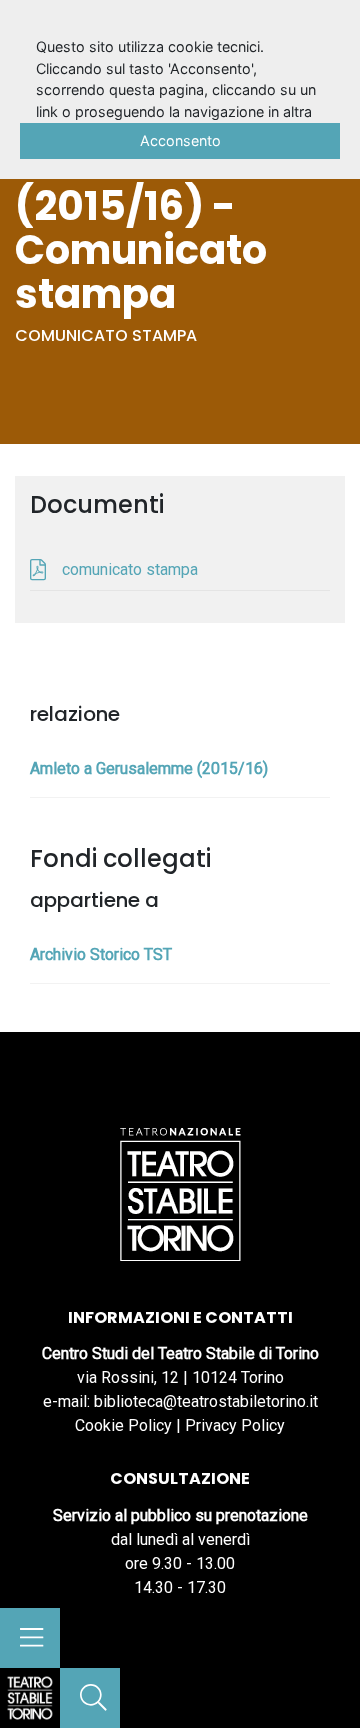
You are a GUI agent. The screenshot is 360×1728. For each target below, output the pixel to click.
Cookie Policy (123, 1425)
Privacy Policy (235, 1425)
